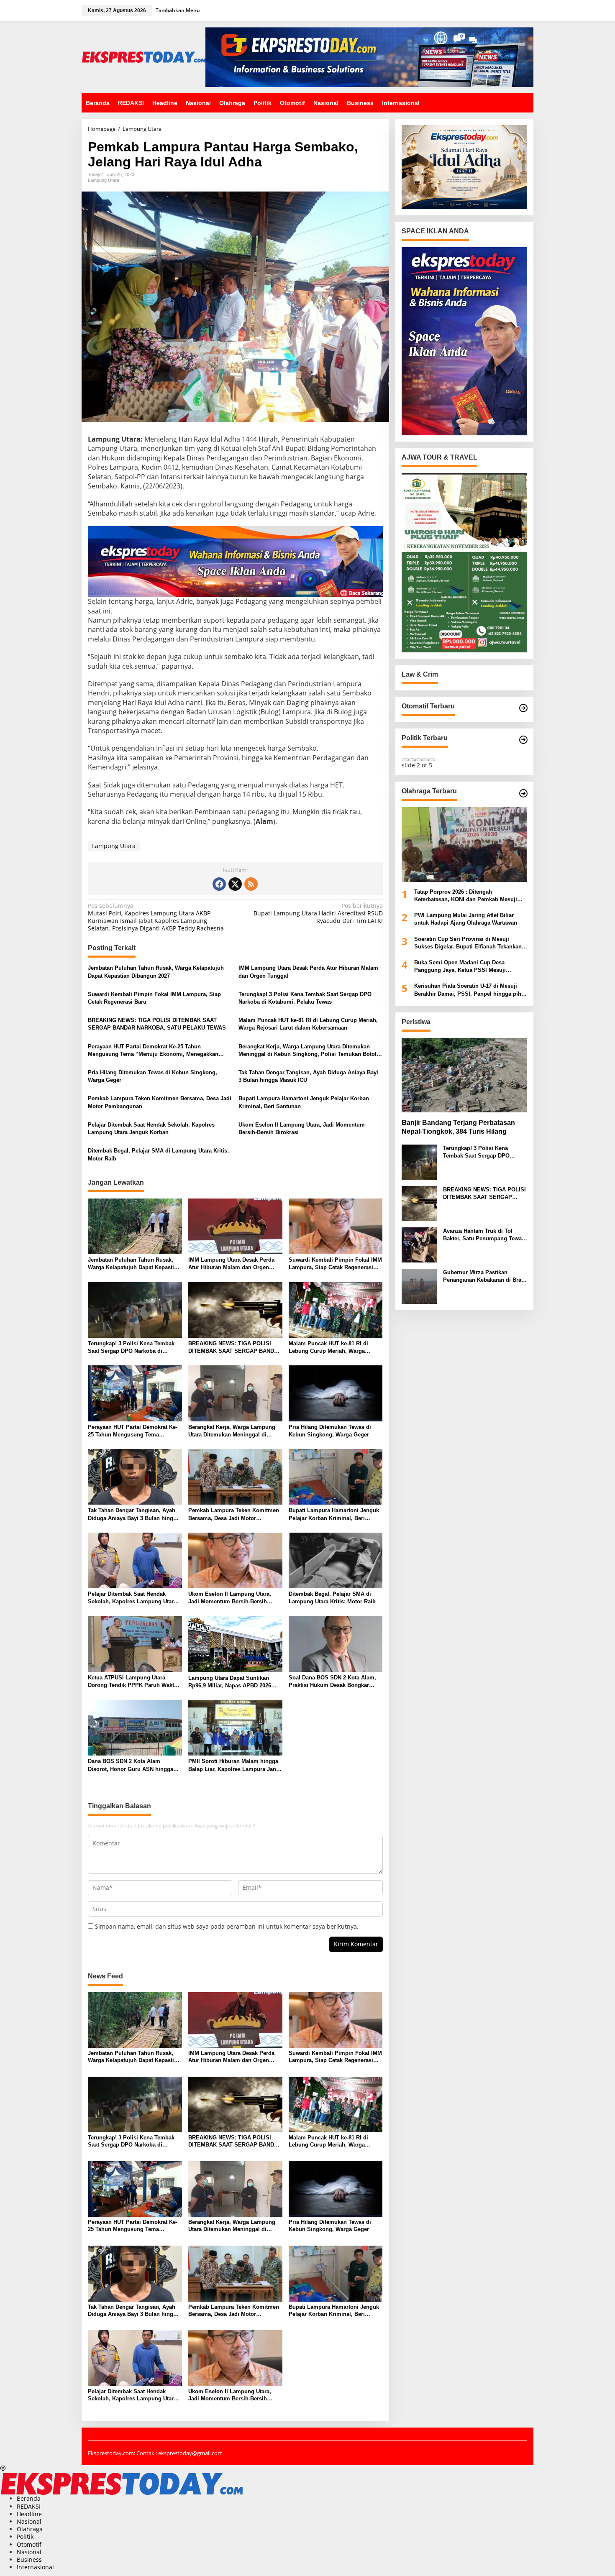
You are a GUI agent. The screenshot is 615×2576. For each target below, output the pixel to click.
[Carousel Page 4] (425, 760)
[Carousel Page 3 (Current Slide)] (418, 760)
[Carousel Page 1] (405, 760)
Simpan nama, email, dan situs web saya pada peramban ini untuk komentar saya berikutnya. (227, 1926)
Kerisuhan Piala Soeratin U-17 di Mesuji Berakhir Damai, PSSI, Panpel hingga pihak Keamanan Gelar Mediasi (471, 990)
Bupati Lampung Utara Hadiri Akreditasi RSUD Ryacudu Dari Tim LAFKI (318, 913)
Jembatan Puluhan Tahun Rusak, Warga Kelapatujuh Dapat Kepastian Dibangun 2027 (156, 972)
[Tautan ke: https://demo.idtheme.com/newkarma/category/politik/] (523, 740)
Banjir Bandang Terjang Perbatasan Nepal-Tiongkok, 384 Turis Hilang (458, 1127)
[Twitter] (235, 884)
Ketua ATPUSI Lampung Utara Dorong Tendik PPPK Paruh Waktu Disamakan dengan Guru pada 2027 (134, 1682)
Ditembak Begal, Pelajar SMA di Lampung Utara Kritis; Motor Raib (158, 1154)
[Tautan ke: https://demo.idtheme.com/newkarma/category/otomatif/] (523, 708)
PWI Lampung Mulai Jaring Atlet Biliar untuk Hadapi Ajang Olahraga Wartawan (466, 919)
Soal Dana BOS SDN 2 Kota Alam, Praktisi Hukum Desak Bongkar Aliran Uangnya (332, 1682)
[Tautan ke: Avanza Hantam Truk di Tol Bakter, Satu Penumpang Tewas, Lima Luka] (419, 1244)
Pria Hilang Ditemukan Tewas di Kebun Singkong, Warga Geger (152, 1076)
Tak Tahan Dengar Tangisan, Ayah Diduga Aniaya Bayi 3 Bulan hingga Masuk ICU (308, 1076)
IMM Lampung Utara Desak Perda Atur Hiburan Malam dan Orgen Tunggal (308, 972)
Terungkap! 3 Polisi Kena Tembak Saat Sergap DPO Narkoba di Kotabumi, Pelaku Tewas (305, 998)
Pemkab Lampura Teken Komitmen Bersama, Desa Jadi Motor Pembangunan (160, 1102)
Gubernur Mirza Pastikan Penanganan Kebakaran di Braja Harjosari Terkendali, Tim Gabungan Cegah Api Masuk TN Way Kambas (484, 1276)
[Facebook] (219, 884)
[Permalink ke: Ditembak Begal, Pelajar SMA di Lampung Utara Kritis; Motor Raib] (336, 1560)
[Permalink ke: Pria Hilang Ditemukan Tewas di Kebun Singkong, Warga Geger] (336, 1393)
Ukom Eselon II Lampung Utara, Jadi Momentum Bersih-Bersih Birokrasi (302, 1128)
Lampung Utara (104, 180)
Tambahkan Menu (178, 10)
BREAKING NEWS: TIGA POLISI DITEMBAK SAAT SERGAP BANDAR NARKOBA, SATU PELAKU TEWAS (157, 1024)
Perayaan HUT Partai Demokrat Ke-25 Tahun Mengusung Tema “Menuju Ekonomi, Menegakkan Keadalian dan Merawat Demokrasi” (153, 1051)
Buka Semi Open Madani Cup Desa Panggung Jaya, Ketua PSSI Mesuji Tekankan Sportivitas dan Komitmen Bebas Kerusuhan (470, 967)
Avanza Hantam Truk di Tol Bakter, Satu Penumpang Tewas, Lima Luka (485, 1235)
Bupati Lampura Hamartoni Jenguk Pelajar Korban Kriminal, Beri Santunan (304, 1102)
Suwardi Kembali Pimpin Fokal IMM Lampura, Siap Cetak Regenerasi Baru (154, 998)
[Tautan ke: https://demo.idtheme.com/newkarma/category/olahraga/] (523, 793)
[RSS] (251, 884)
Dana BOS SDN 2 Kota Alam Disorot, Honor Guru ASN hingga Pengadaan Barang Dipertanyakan (132, 1765)
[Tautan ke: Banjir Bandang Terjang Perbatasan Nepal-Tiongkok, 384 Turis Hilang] (464, 1075)
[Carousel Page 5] (432, 760)
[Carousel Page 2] (412, 760)
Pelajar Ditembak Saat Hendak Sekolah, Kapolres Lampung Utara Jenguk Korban (151, 1128)
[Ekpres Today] (143, 56)
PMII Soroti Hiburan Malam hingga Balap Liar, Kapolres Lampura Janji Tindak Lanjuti (234, 1765)
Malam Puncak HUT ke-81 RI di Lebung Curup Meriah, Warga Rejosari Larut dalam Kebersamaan (308, 1024)
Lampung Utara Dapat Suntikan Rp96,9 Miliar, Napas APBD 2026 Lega (230, 1682)
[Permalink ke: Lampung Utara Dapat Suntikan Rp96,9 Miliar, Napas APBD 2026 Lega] (235, 1643)
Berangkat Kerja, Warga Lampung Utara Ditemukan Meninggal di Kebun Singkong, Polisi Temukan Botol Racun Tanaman (307, 1051)
